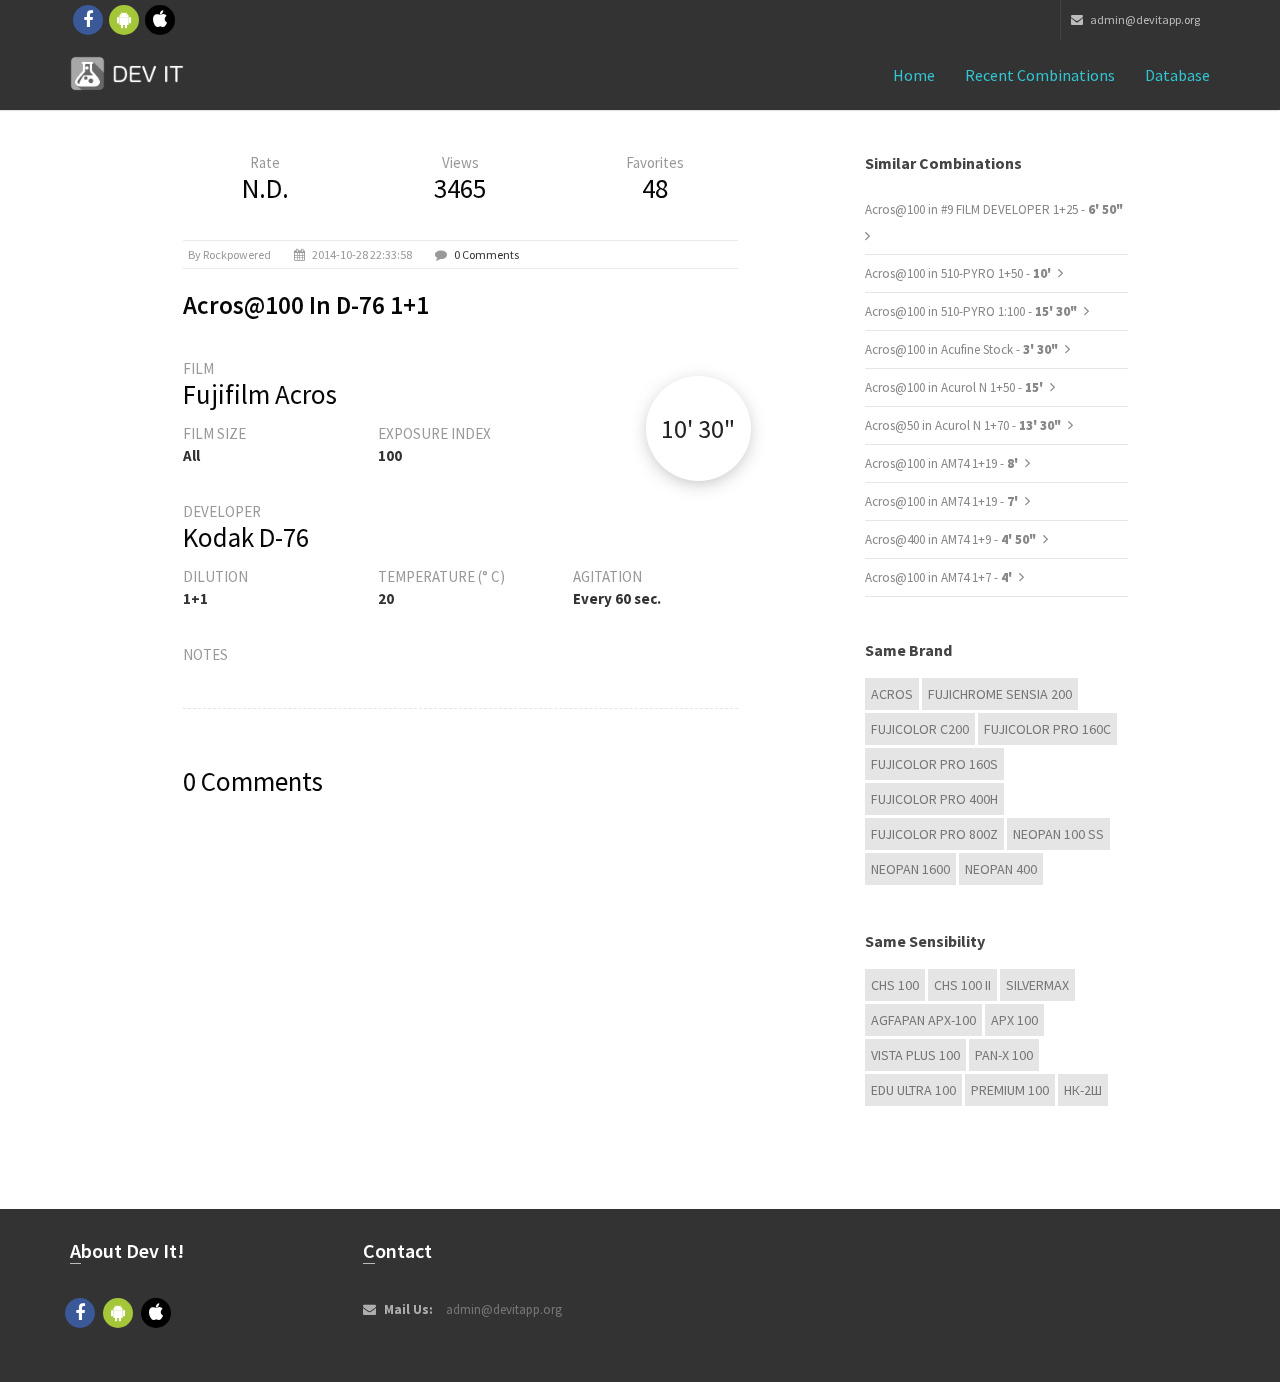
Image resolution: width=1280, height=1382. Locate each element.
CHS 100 (895, 985)
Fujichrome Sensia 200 (1000, 694)
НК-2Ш (1083, 1090)
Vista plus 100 (915, 1055)
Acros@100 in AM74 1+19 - (943, 463)
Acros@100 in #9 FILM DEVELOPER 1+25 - (994, 209)
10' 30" (698, 428)
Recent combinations (1040, 75)
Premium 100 (1010, 1090)
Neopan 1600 (910, 869)
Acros (892, 694)
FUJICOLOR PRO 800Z (934, 834)
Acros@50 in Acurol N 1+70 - (963, 425)
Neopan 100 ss (1058, 834)
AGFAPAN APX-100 (923, 1020)
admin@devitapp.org (1144, 19)
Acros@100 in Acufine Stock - (961, 349)
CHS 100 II (962, 985)
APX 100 (1014, 1020)
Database (1177, 75)
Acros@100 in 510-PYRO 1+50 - (959, 273)
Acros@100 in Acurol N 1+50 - (955, 387)
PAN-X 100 (1004, 1055)
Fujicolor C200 (920, 729)
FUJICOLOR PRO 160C (1047, 729)
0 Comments (486, 254)
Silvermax (1037, 985)
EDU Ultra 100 (913, 1090)
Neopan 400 (1001, 869)
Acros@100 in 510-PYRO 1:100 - (971, 311)
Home (914, 75)
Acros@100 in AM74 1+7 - (940, 577)
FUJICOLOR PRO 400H (934, 799)
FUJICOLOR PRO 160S (934, 764)
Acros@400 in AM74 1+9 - (950, 539)
